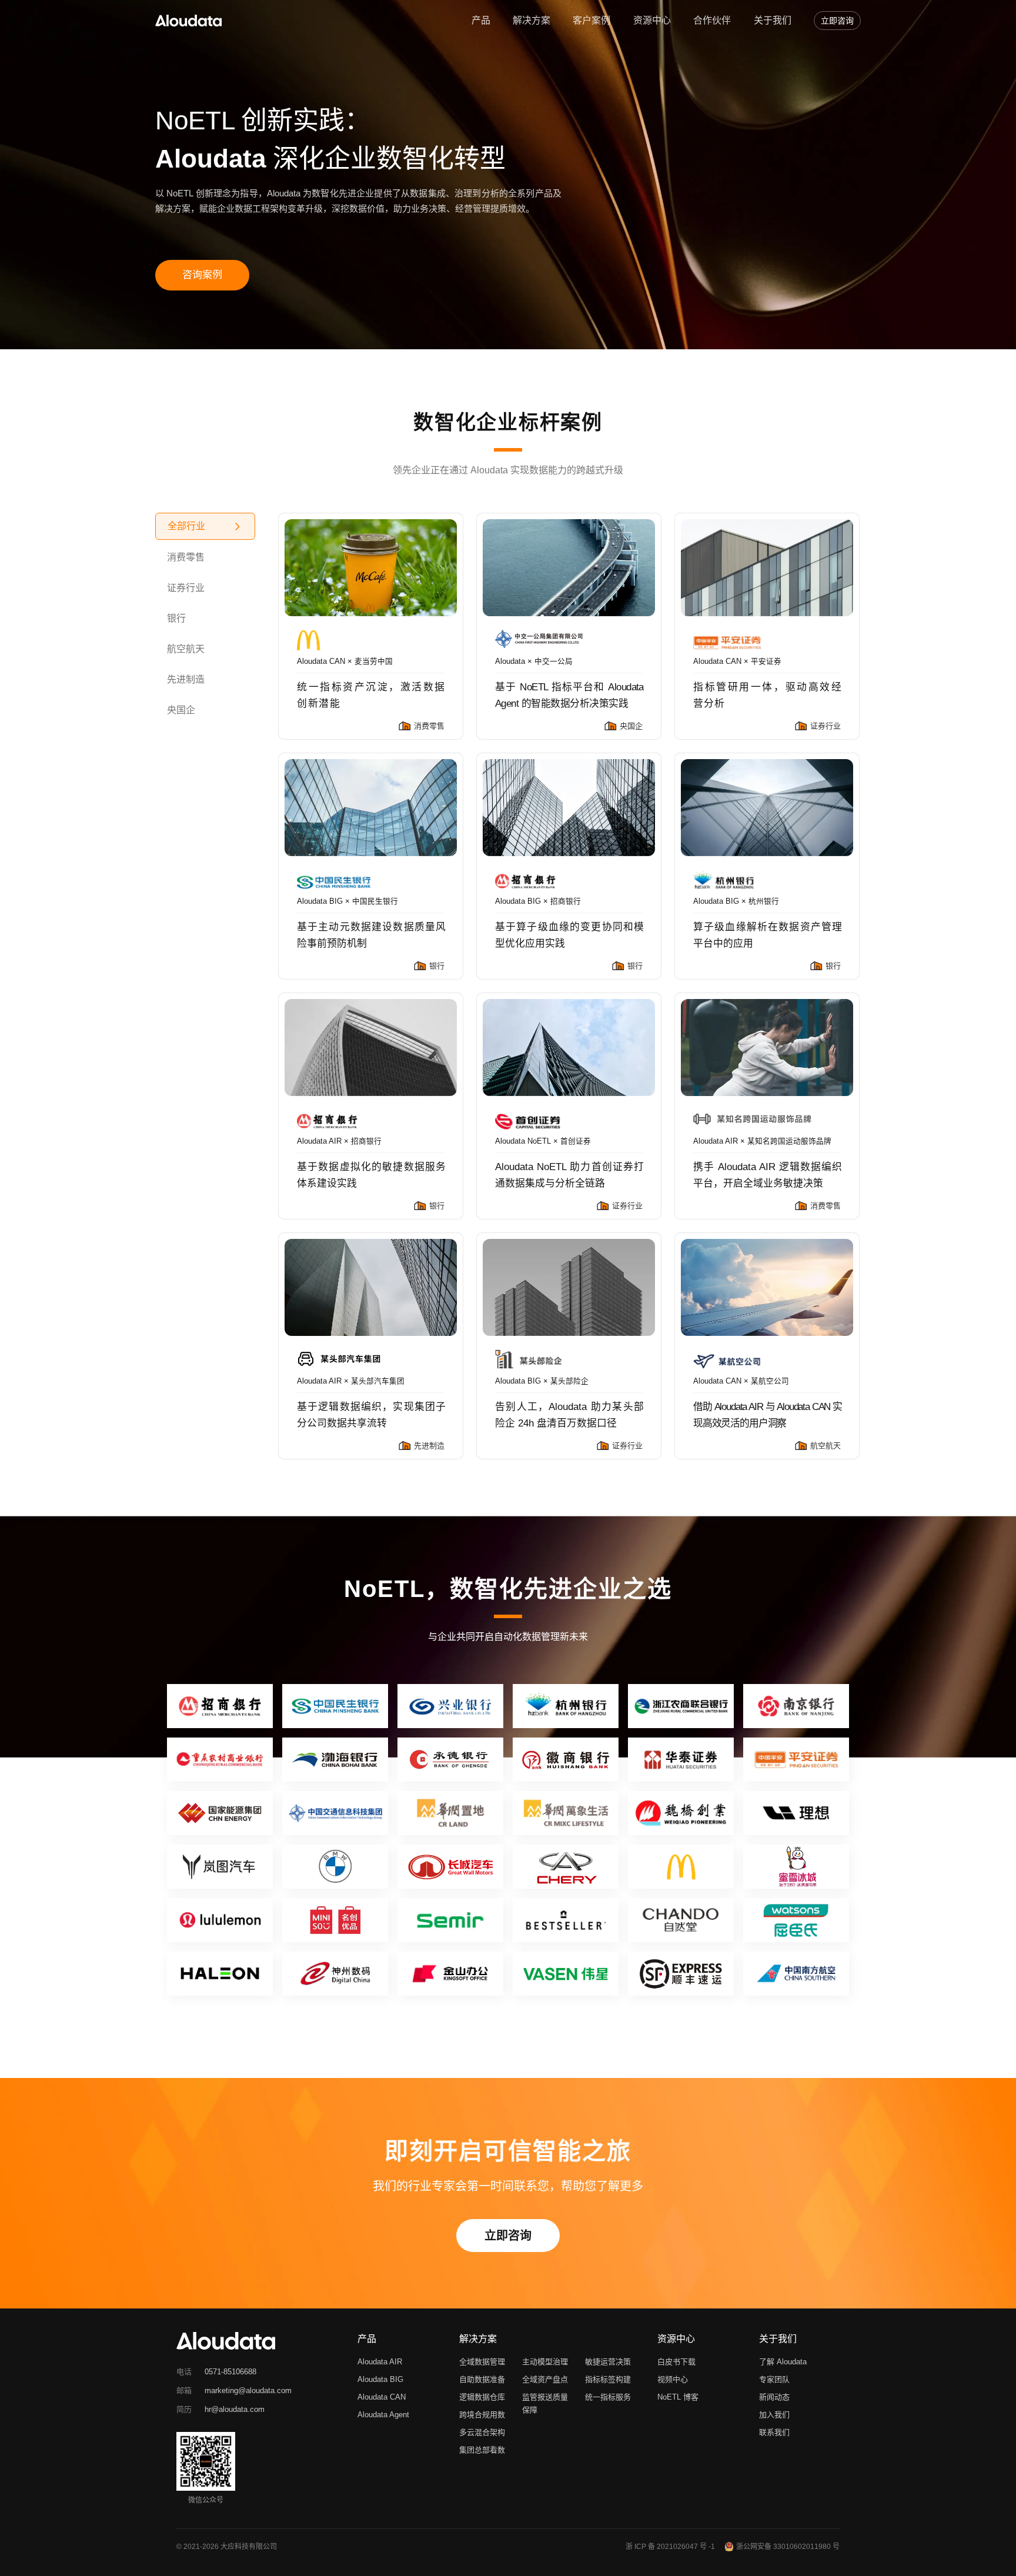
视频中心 (673, 2379)
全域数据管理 (482, 2362)
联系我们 (774, 2432)
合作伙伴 (712, 20)
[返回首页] (188, 21)
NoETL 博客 (678, 2397)
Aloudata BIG (380, 2379)
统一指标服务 (608, 2397)
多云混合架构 (482, 2432)
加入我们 (774, 2415)
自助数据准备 (482, 2379)
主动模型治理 (545, 2362)
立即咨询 (837, 21)
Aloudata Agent (383, 2415)
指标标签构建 (608, 2379)
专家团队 (774, 2379)
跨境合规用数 (482, 2415)
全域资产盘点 (545, 2379)
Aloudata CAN (382, 2397)
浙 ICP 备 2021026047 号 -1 (670, 2547)
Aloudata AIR (380, 2362)
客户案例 (591, 20)
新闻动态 (774, 2397)
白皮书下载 (676, 2362)
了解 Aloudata (783, 2362)
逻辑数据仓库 (482, 2397)
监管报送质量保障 (545, 2403)
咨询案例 (202, 275)
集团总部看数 (482, 2450)
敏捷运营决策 (608, 2362)
